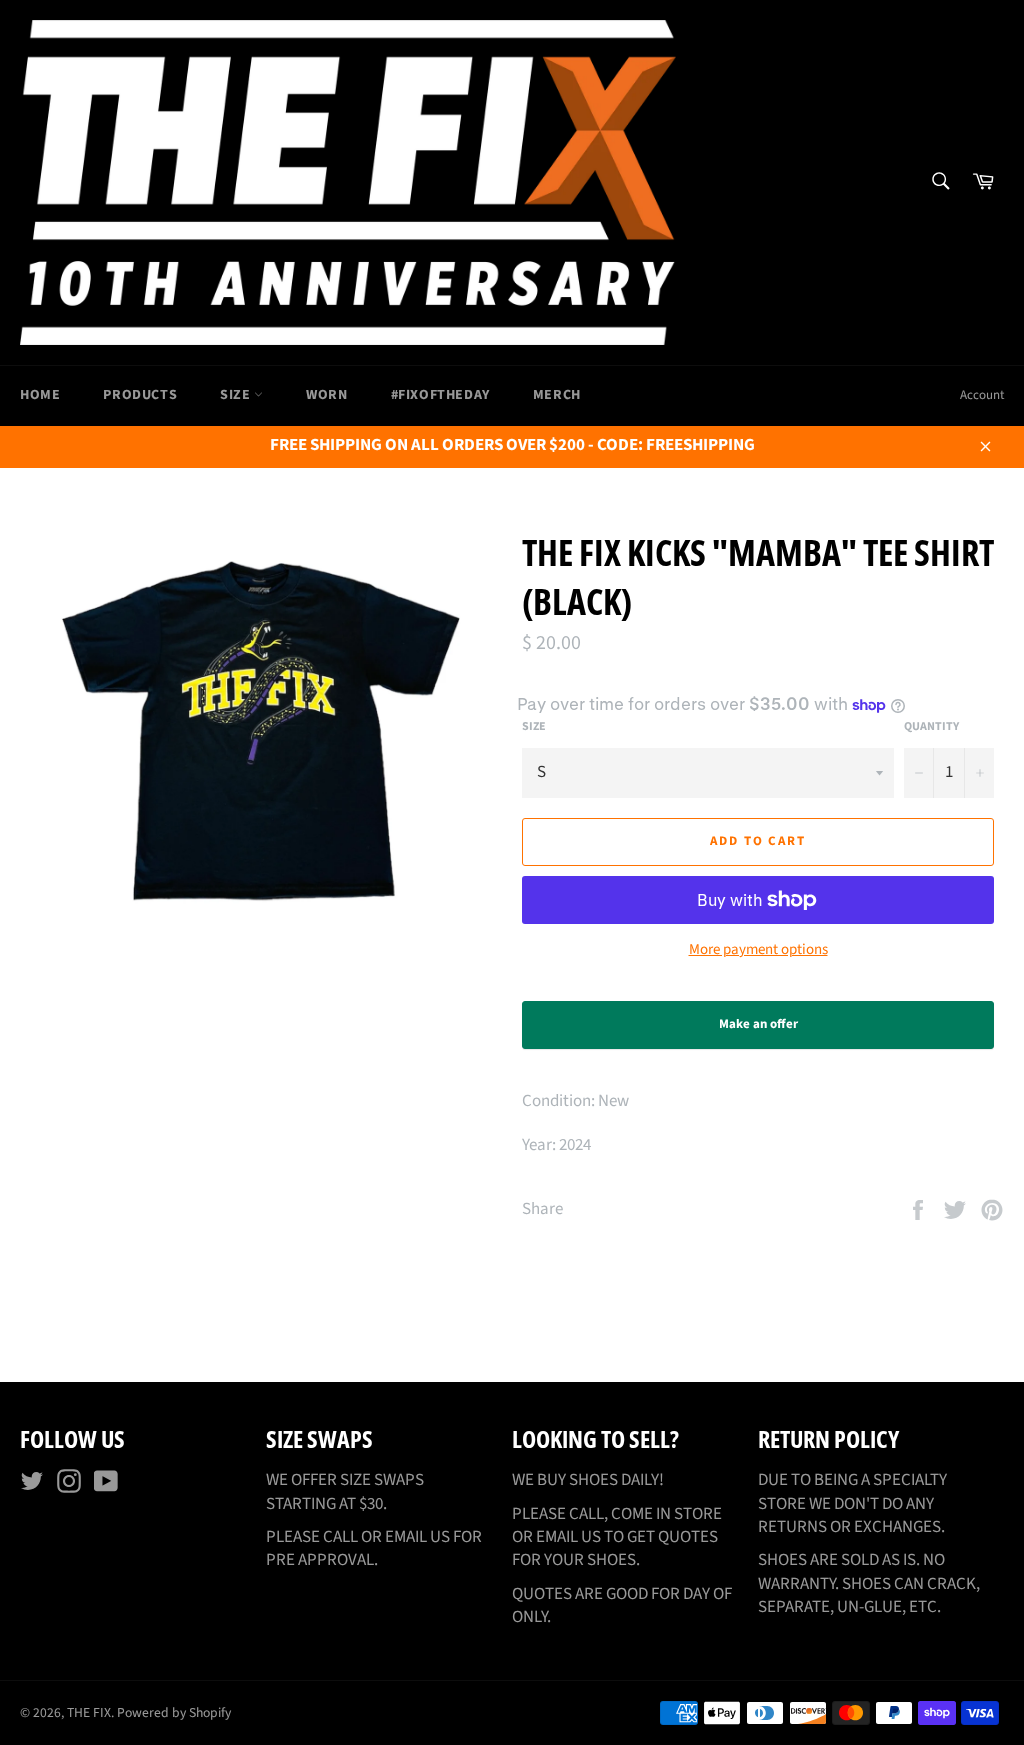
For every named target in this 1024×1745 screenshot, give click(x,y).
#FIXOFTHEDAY (440, 395)
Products (140, 395)
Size (237, 395)
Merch (557, 395)
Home (40, 395)
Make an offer (776, 1032)
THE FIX (89, 1712)
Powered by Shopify (174, 1712)
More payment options (758, 950)
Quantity (931, 727)
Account (982, 395)
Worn (326, 395)
